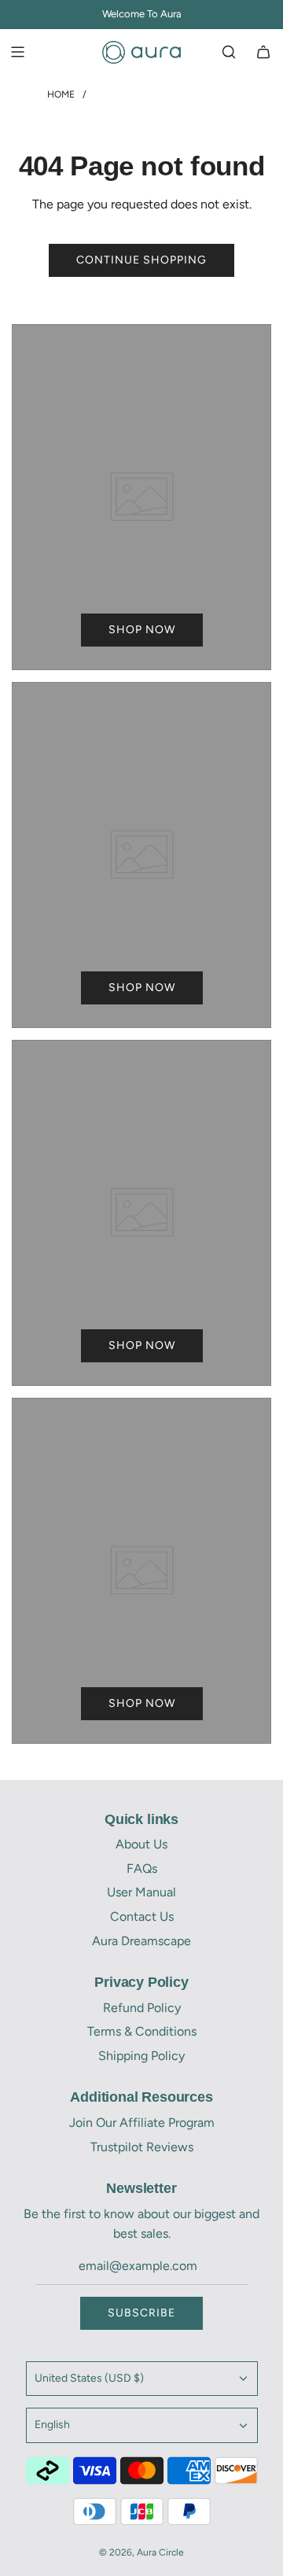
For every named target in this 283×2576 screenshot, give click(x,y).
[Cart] (263, 52)
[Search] (229, 52)
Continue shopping (141, 260)
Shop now (142, 630)
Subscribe (141, 2313)
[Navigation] (17, 52)
